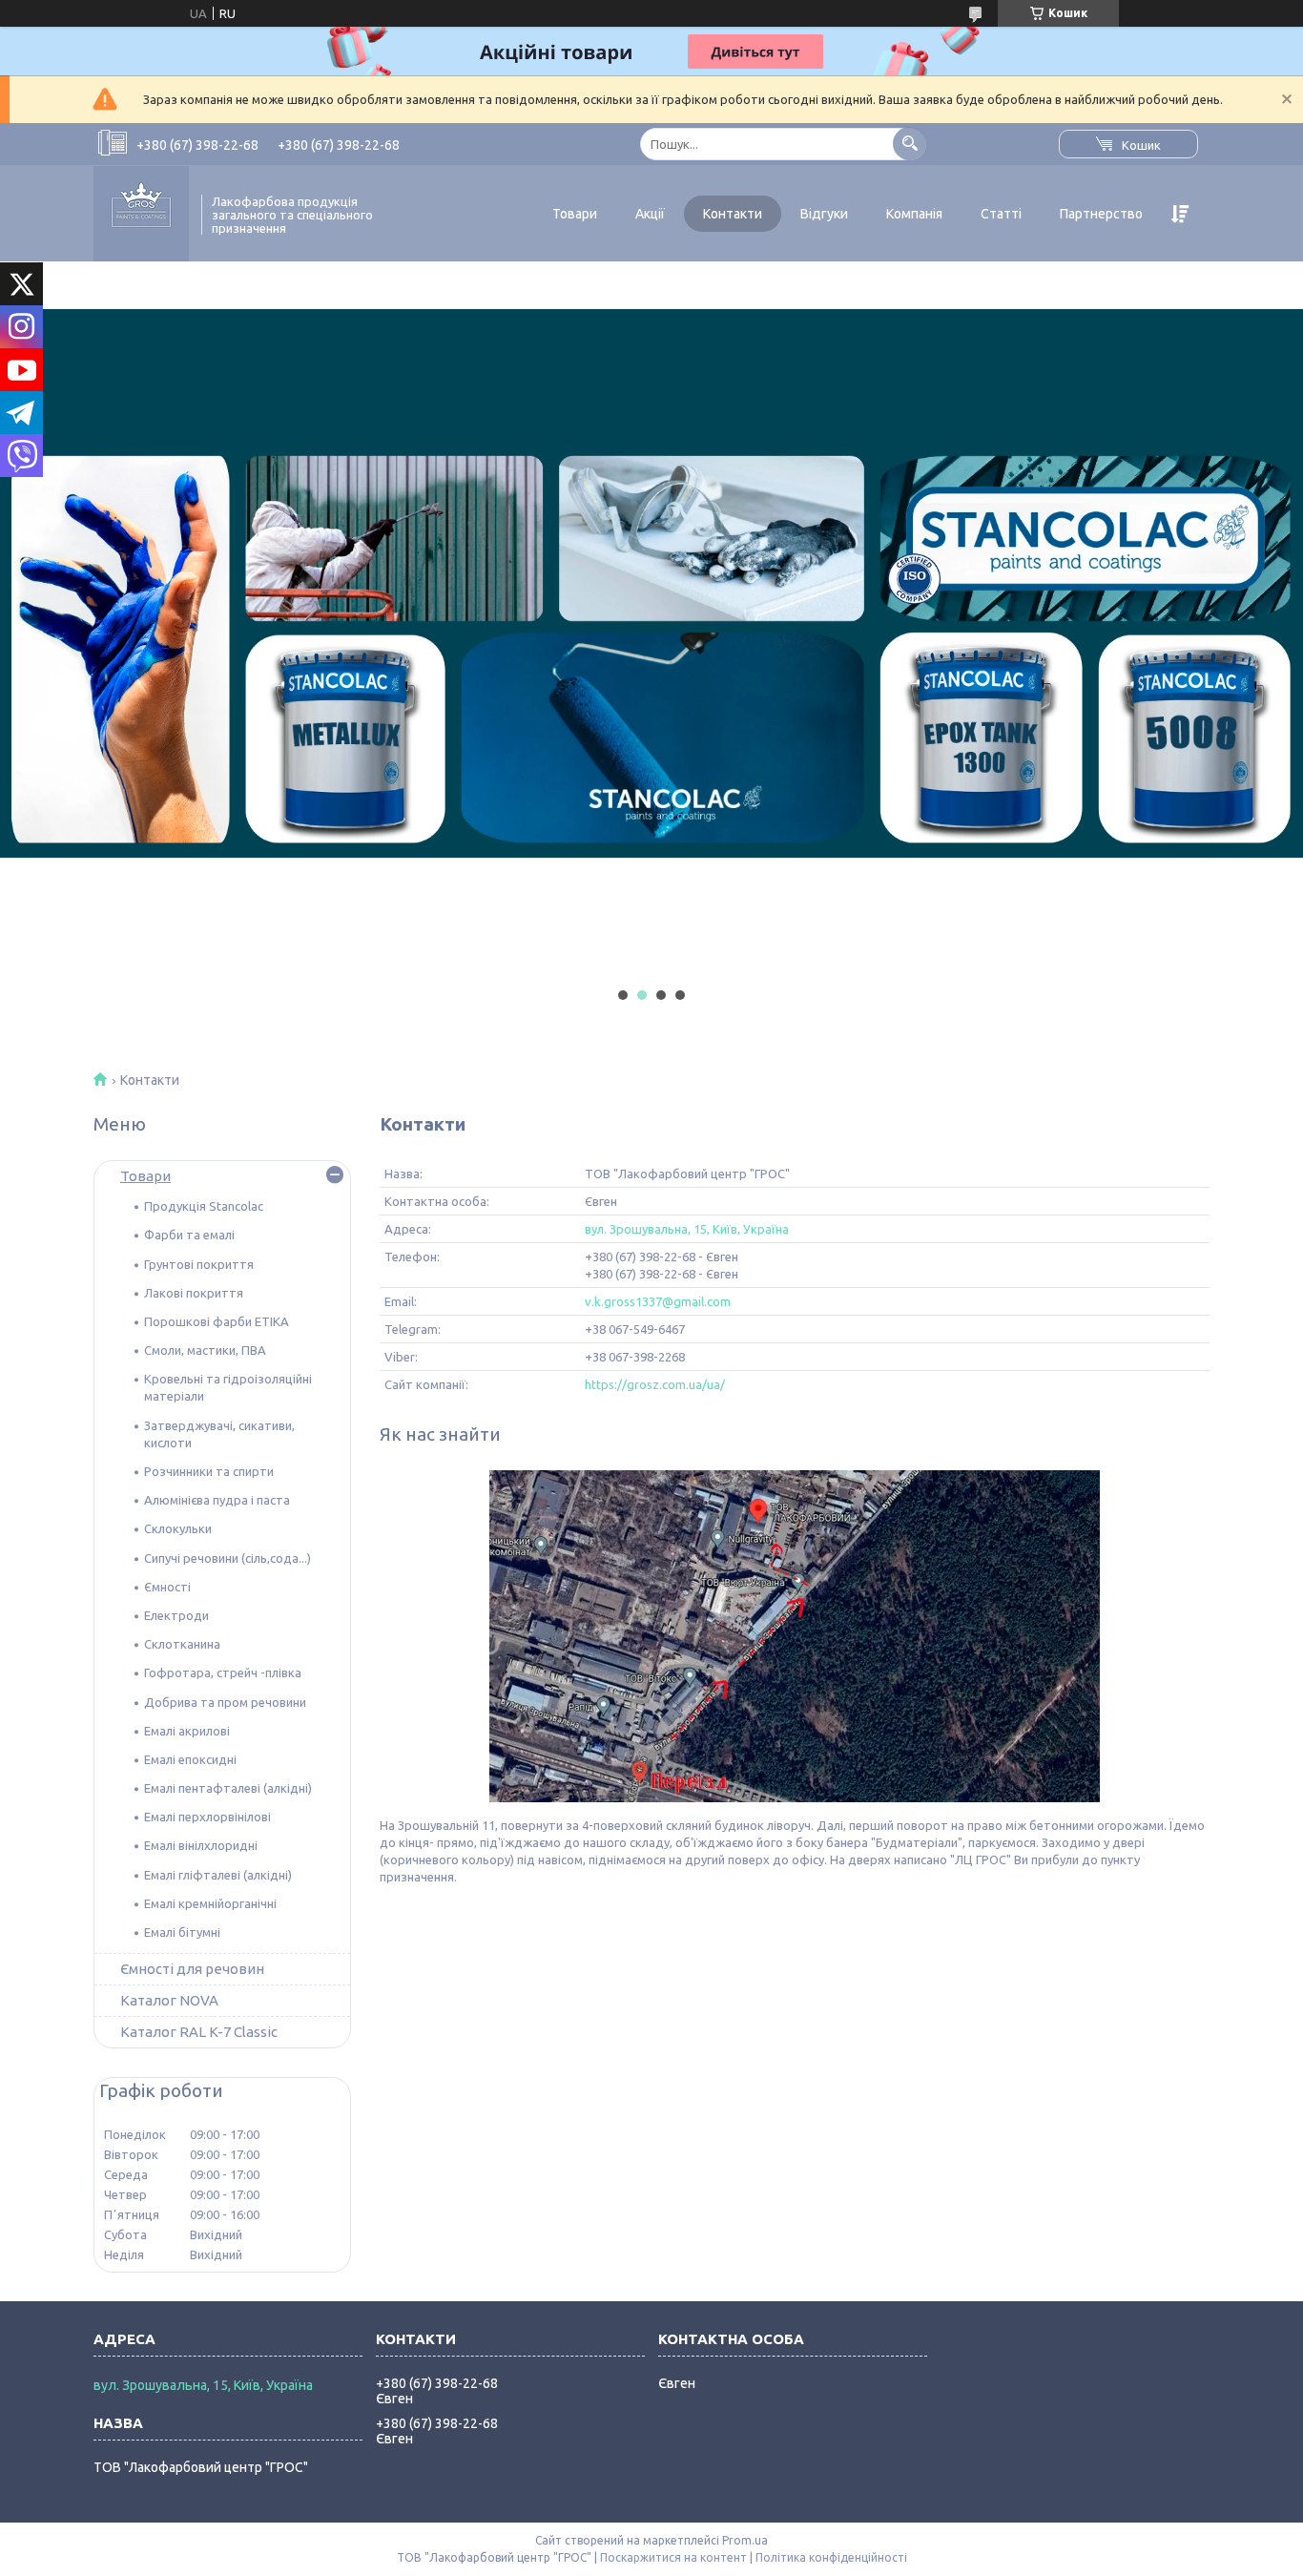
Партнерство (1101, 214)
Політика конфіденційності (831, 2557)
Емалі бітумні (182, 1932)
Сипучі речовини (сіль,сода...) (228, 1558)
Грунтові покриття (199, 1264)
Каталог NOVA (169, 2000)
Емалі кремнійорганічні (210, 1903)
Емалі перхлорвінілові (207, 1817)
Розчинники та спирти (209, 1471)
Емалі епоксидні (190, 1759)
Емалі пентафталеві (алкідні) (228, 1788)
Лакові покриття (194, 1293)
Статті (1001, 214)
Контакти (733, 214)
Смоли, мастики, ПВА (205, 1350)
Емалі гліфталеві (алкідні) (218, 1875)
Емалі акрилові (187, 1731)
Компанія (914, 214)
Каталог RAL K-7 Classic (199, 2032)
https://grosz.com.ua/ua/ (655, 1384)
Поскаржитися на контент (673, 2557)
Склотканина (182, 1644)
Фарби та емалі (189, 1235)
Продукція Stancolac (204, 1206)
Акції (650, 214)
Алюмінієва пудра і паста (217, 1500)
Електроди (176, 1615)
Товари (575, 214)
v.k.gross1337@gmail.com (658, 1301)
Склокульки (178, 1528)
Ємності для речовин (192, 1969)
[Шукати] (910, 144)
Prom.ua (745, 2540)
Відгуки (824, 214)
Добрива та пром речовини (225, 1702)
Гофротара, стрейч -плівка (223, 1672)
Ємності (167, 1587)
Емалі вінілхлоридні (201, 1845)
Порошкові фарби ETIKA (217, 1321)
